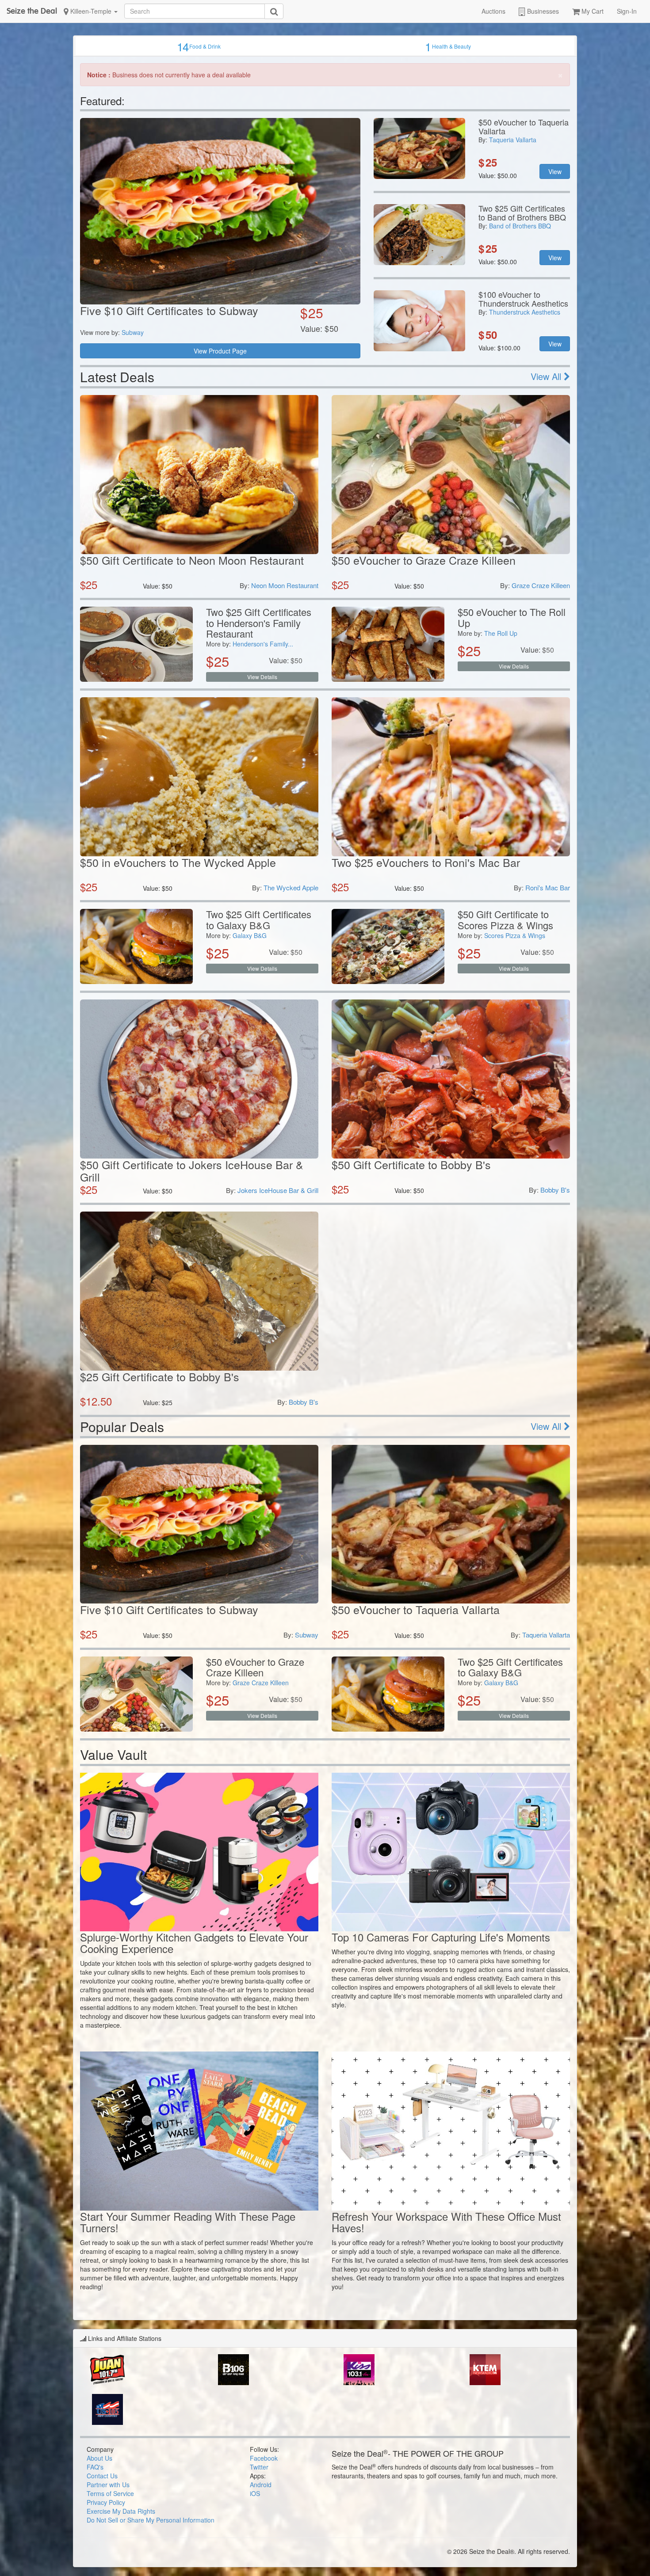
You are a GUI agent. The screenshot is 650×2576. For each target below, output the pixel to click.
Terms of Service (110, 2493)
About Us (99, 2458)
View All (547, 376)
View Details (262, 677)
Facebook (264, 2458)
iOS (255, 2493)
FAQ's (95, 2467)
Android (261, 2485)
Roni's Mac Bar (548, 887)
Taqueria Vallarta (513, 140)
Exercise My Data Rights (121, 2511)
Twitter (259, 2467)
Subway (133, 332)
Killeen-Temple (91, 11)
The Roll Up (501, 633)
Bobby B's (555, 1190)
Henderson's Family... (263, 644)
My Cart (592, 11)
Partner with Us (108, 2485)
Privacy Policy (106, 2502)
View (555, 171)
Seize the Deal (32, 11)
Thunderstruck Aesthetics (525, 312)
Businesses (542, 11)
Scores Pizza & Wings (515, 935)
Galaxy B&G (250, 935)
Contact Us (102, 2476)
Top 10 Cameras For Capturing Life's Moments (441, 1937)
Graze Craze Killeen (541, 585)
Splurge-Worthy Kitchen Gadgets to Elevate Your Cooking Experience (194, 1943)
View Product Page (220, 351)
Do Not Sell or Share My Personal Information (151, 2520)
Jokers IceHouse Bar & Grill (278, 1190)
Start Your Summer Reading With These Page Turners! (188, 2222)
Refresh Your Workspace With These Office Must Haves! (446, 2222)
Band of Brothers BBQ (520, 226)
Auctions (493, 11)
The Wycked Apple (291, 887)
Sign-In (627, 11)
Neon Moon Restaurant (285, 585)
